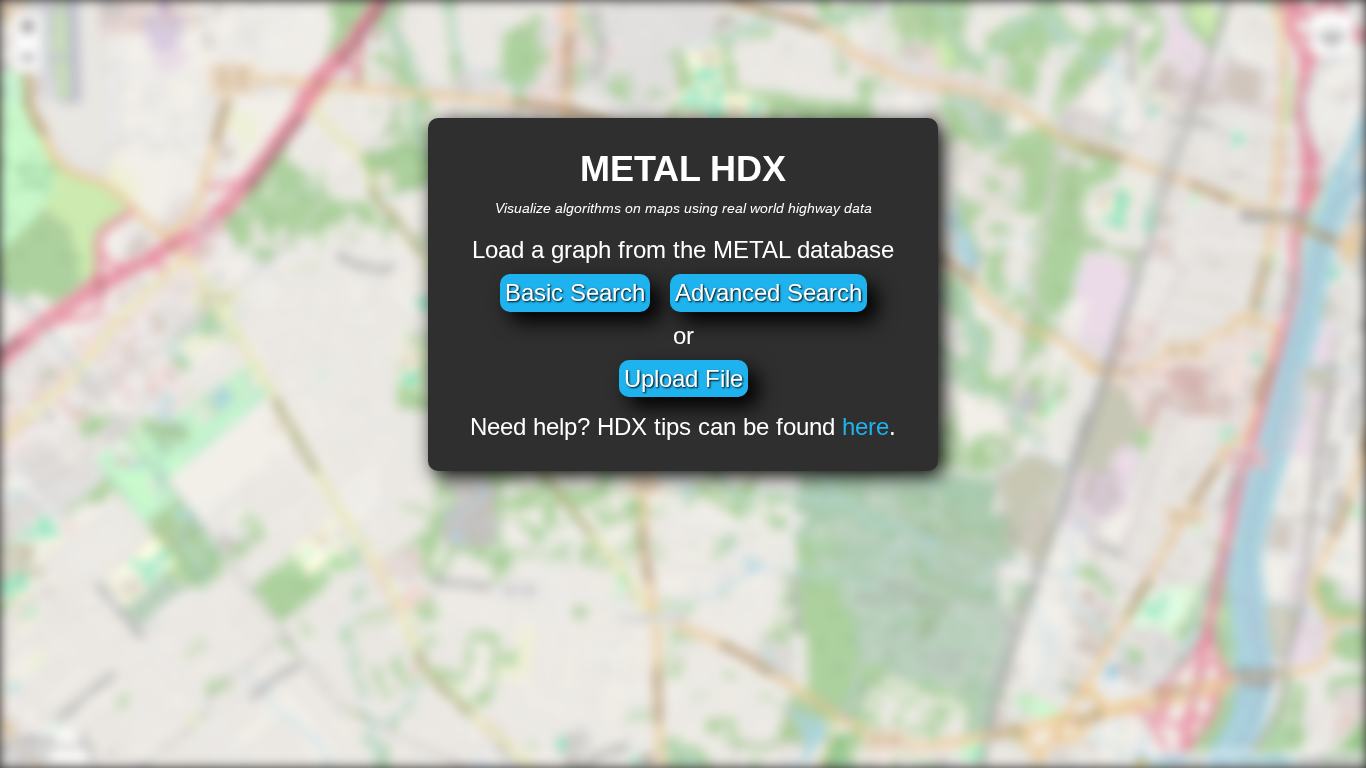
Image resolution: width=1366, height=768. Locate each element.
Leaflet (1167, 758)
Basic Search (575, 292)
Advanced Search (768, 292)
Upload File (683, 378)
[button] (27, 27)
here (865, 426)
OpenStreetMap (1251, 758)
